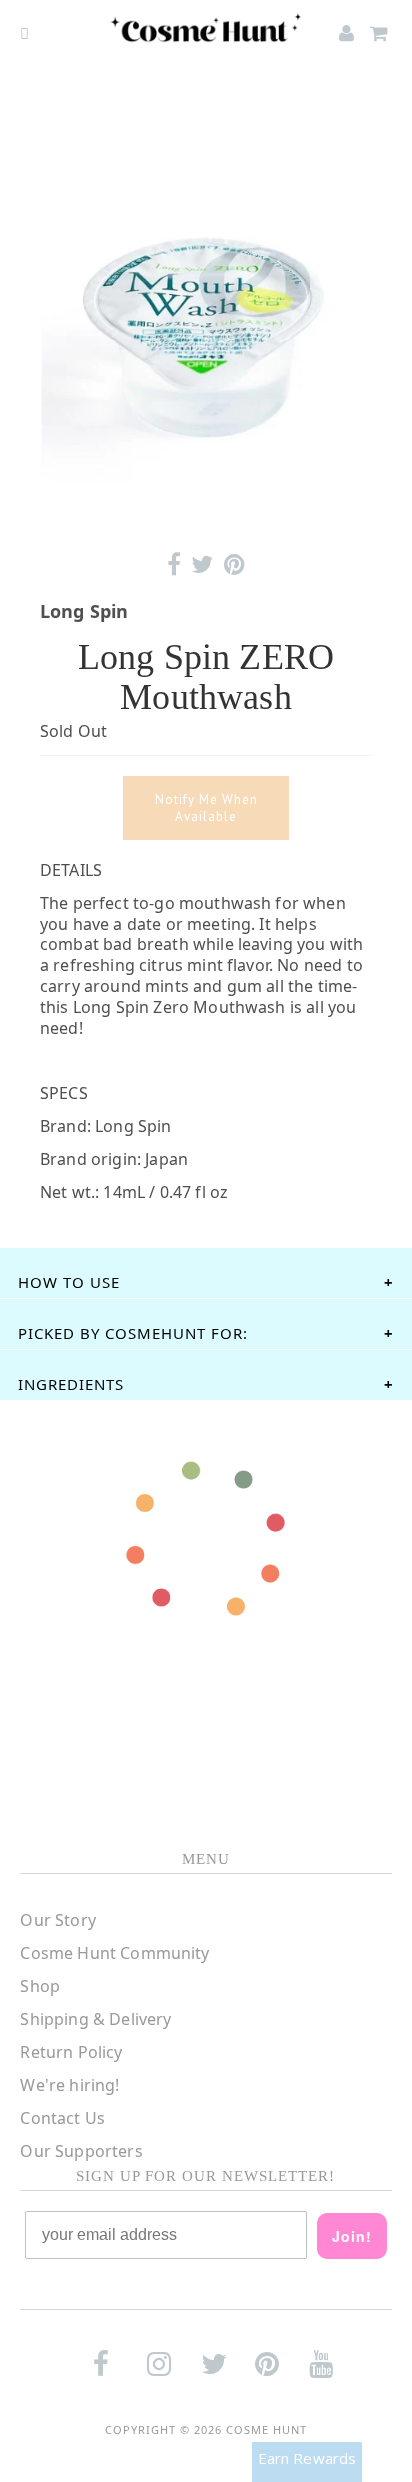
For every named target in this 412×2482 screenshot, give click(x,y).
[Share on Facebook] (174, 564)
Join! (352, 2236)
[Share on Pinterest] (234, 564)
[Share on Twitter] (202, 564)
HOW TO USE (69, 1282)
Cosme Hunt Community (114, 1953)
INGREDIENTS (71, 1384)
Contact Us (62, 2118)
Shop (40, 1986)
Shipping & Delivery (95, 2019)
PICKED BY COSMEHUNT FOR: (133, 1333)
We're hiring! (69, 2085)
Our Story (57, 1920)
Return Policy (71, 2052)
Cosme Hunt (266, 2429)
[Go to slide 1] (205, 509)
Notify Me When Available (206, 808)
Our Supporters (81, 2151)
